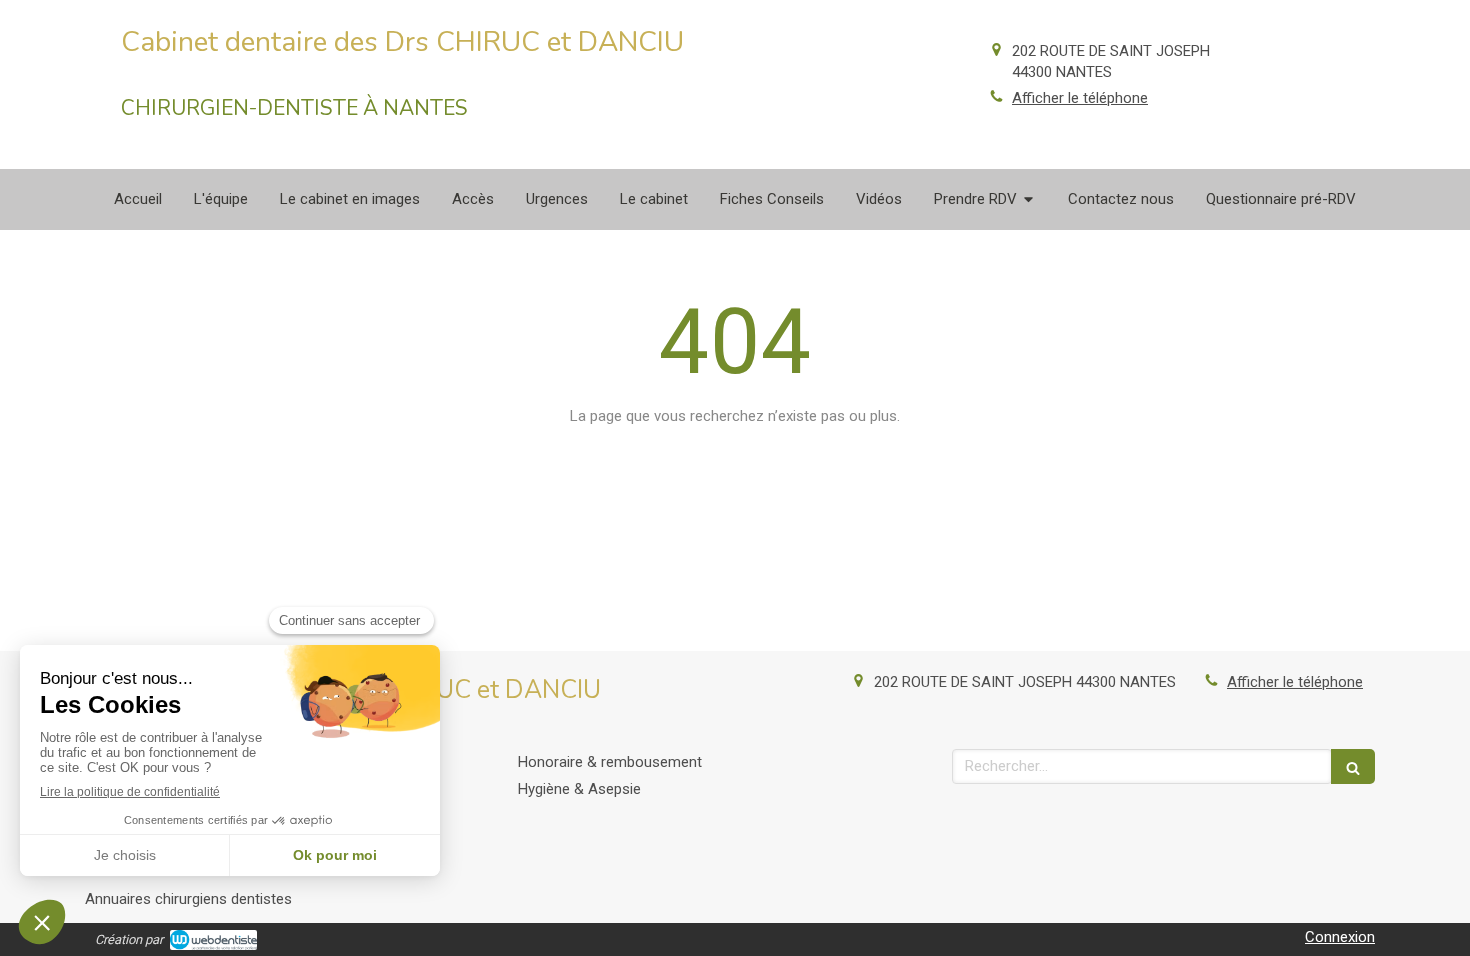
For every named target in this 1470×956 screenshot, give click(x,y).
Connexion (1340, 937)
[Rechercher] (1353, 766)
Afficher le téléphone (1080, 98)
